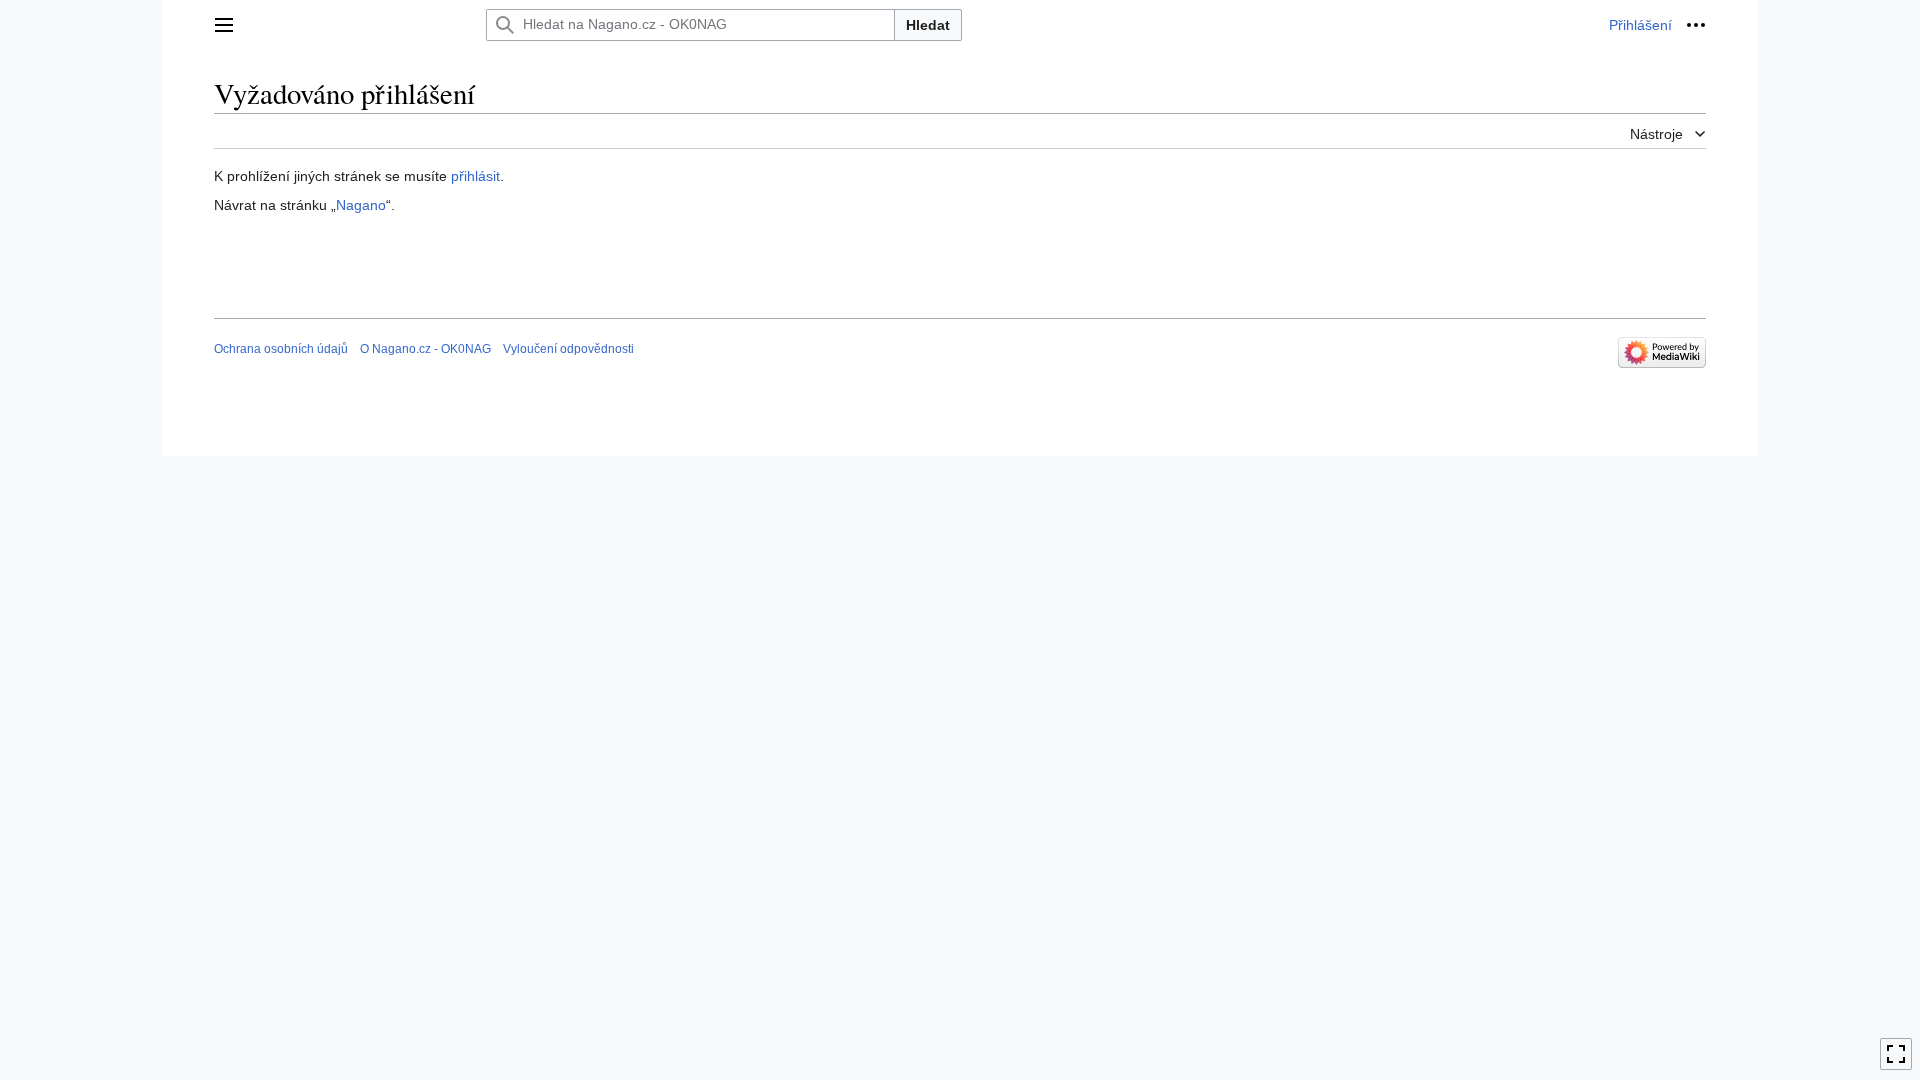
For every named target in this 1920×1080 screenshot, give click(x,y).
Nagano (361, 205)
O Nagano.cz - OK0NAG (425, 349)
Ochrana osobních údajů (281, 349)
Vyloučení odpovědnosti (568, 349)
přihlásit (475, 176)
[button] (224, 25)
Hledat (928, 25)
